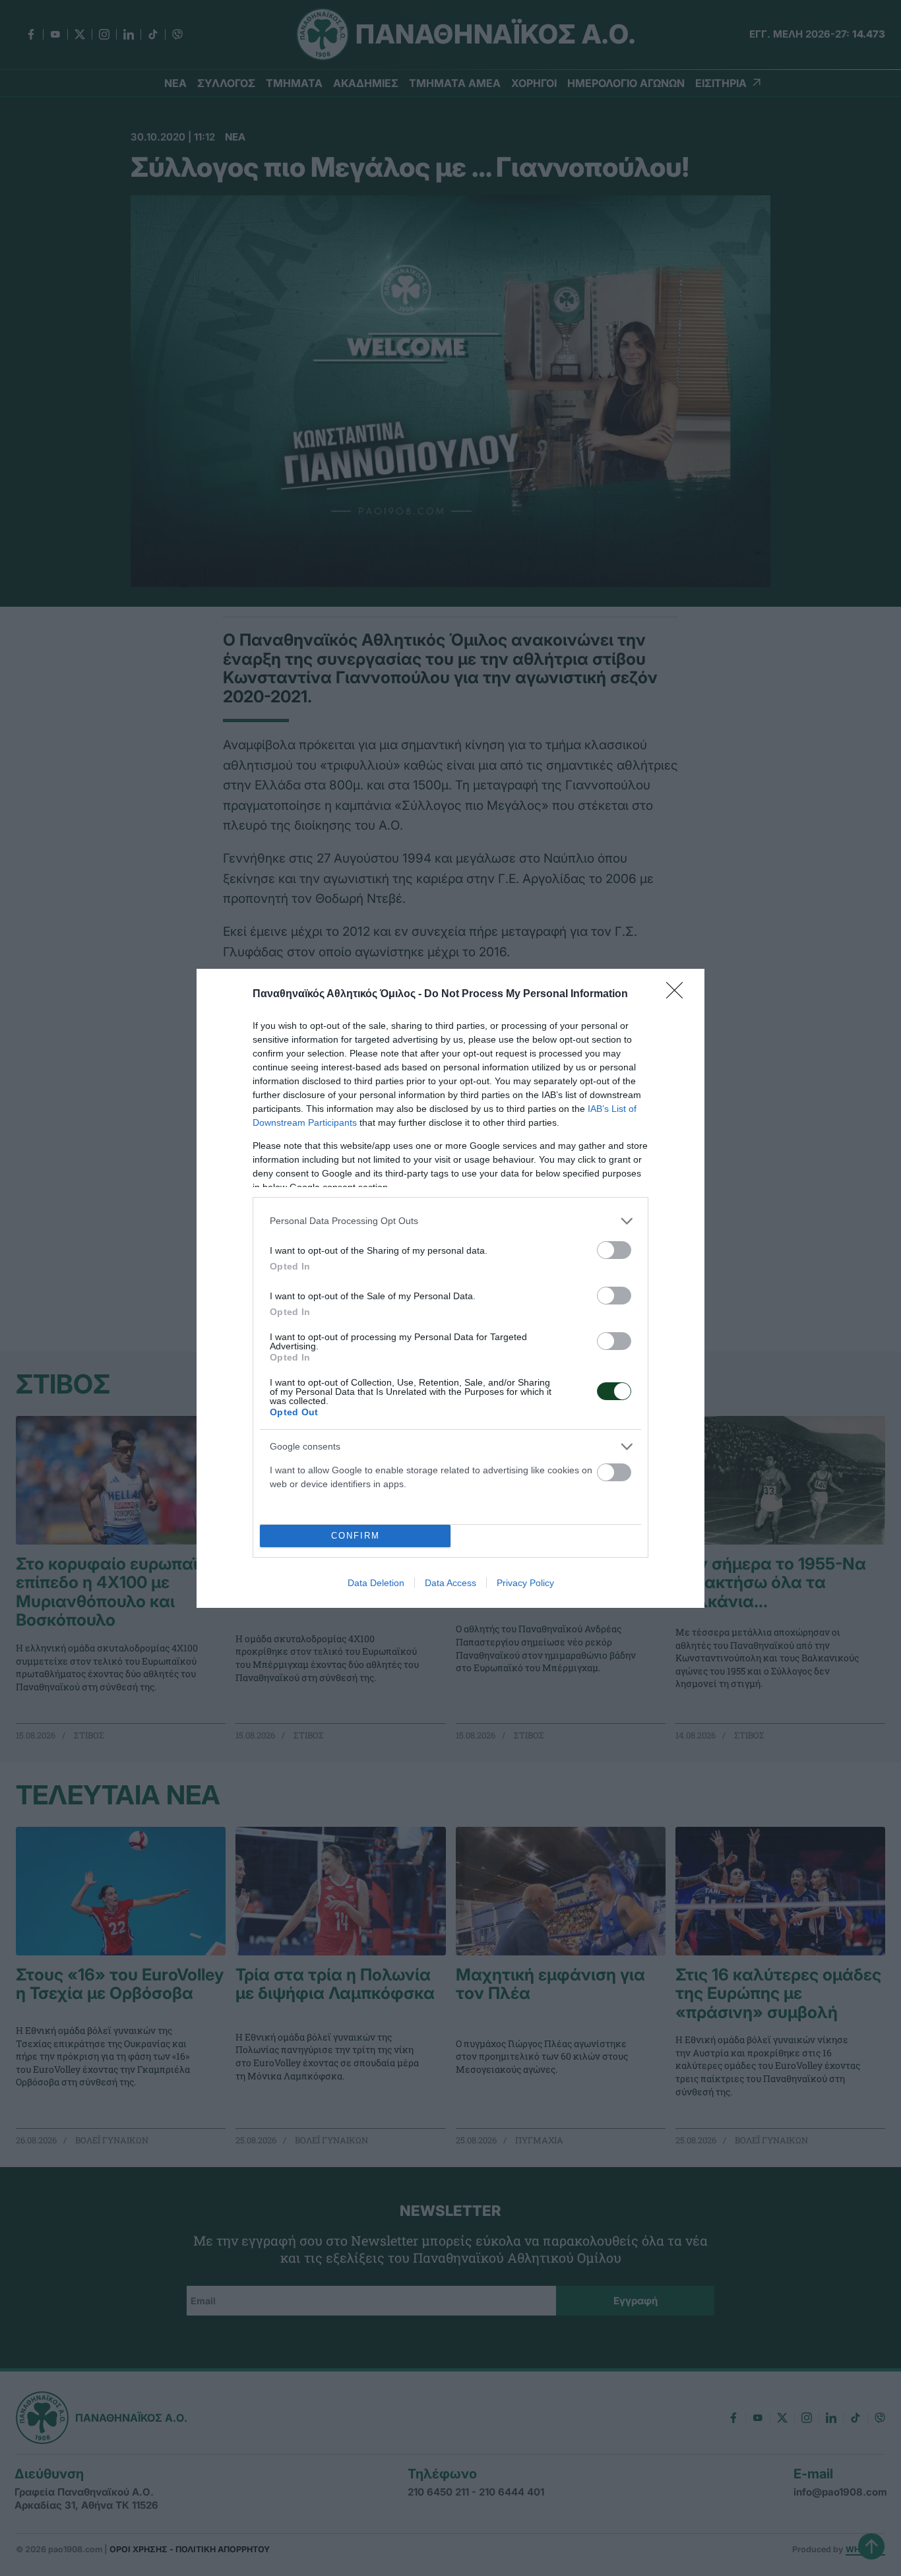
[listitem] (450, 1221)
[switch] (614, 1250)
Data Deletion (376, 1583)
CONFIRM (356, 1536)
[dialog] (450, 1288)
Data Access (450, 1583)
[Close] (679, 995)
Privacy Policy (525, 1583)
